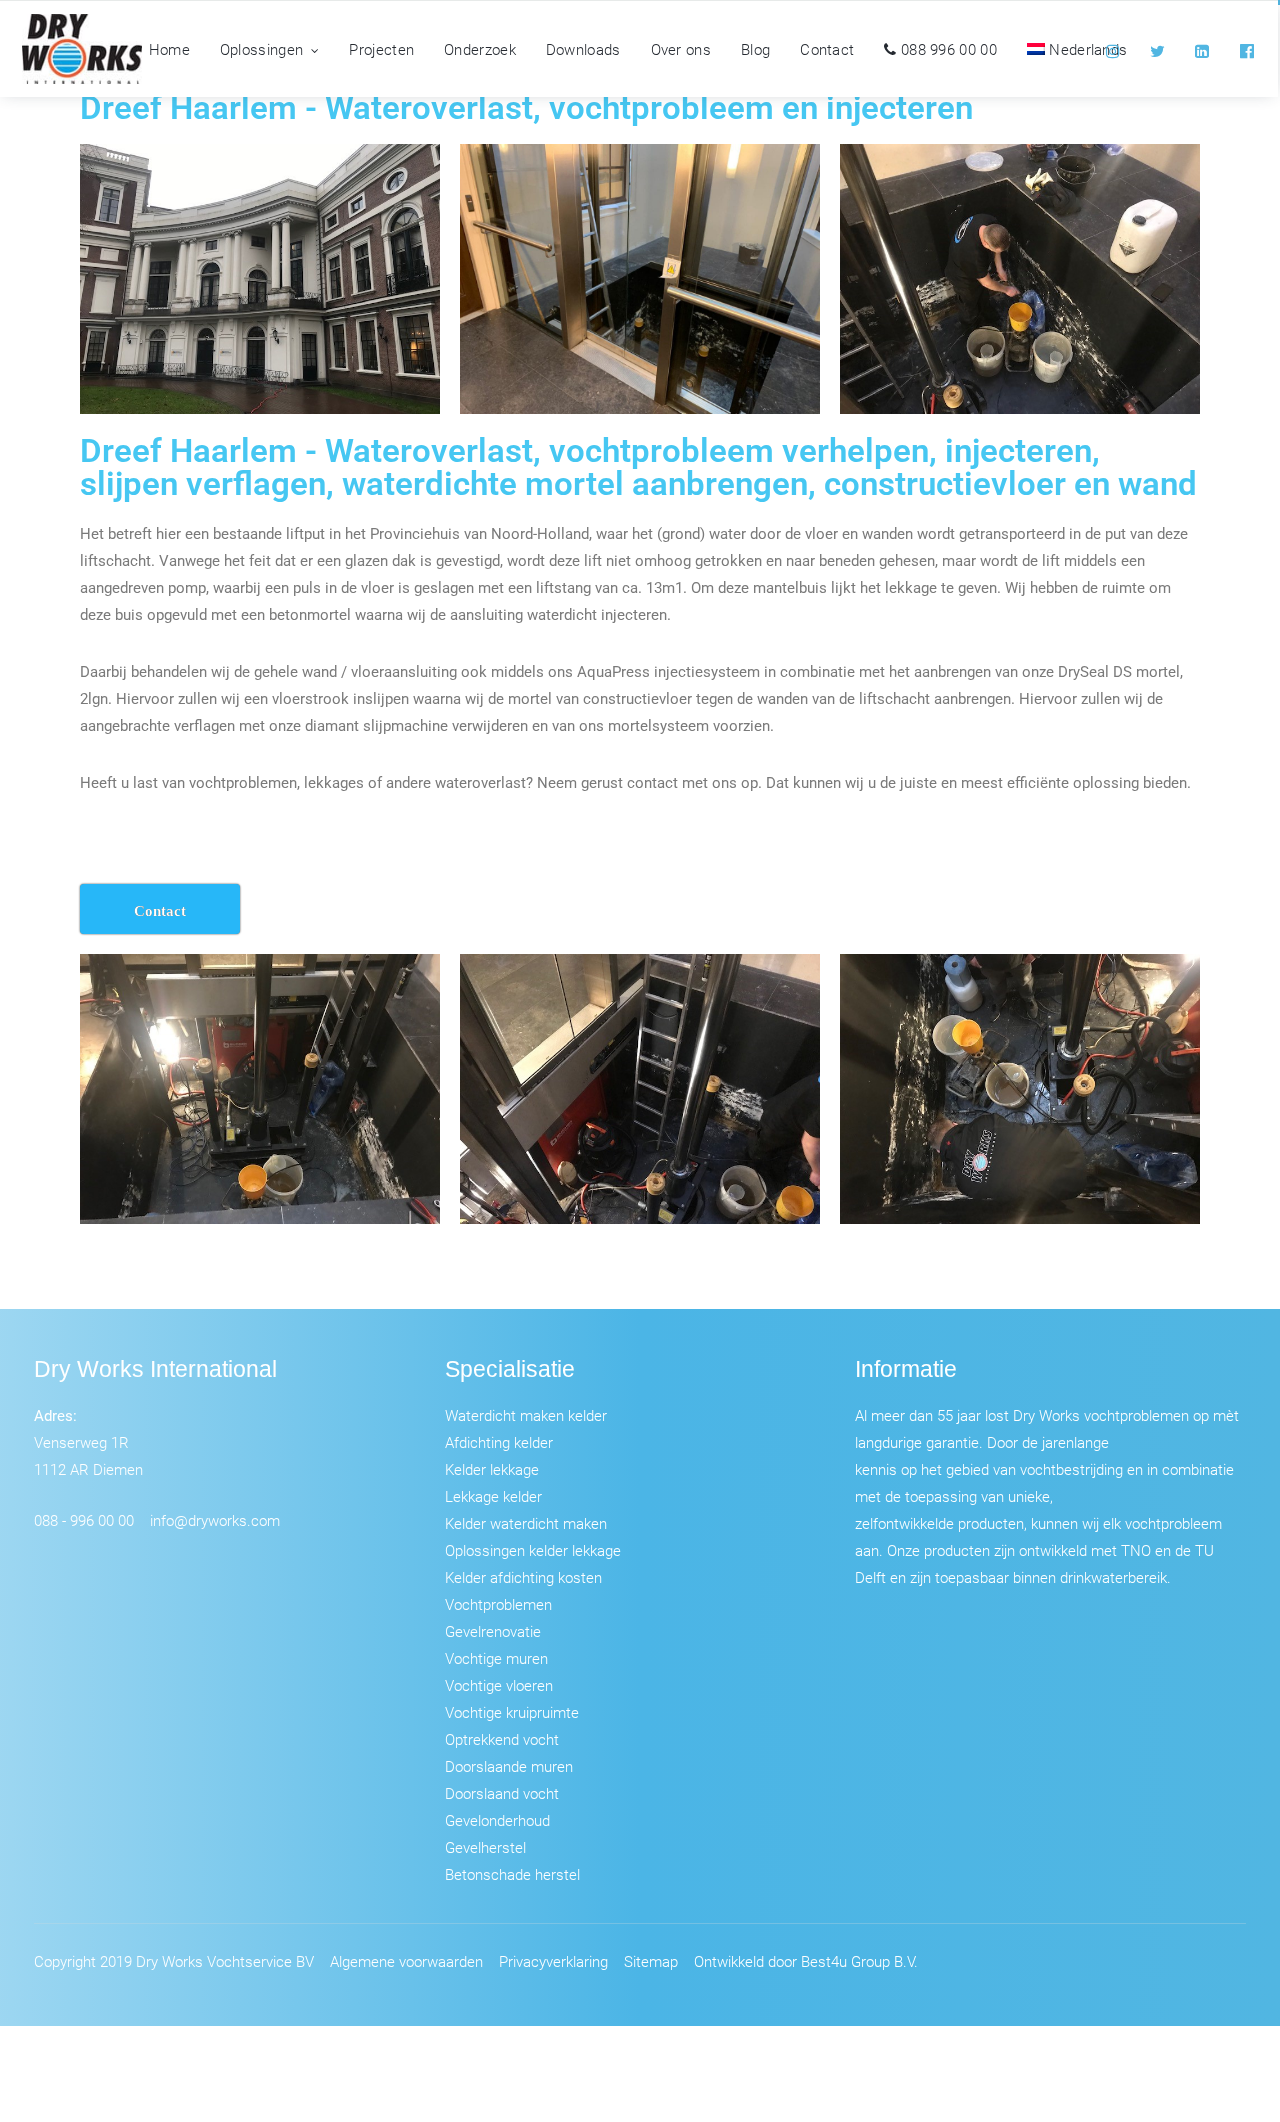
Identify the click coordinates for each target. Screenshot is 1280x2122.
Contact (827, 49)
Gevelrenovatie (493, 1631)
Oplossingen (261, 49)
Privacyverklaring (553, 1961)
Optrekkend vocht (502, 1739)
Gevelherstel (485, 1847)
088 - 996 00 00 (84, 1520)
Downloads (583, 49)
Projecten (381, 49)
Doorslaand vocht (502, 1793)
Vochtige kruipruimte (512, 1712)
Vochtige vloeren (499, 1685)
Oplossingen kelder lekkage (533, 1550)
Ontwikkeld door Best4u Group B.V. (806, 1961)
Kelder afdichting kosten (523, 1577)
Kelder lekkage (492, 1469)
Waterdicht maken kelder (526, 1415)
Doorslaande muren (509, 1766)
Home (169, 49)
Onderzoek (480, 49)
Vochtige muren (496, 1658)
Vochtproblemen (498, 1604)
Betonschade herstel (512, 1874)
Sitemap (651, 1961)
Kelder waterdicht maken (526, 1523)
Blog (755, 49)
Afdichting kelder (499, 1442)
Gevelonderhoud (497, 1820)
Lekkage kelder (493, 1496)
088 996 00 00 (947, 49)
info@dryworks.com (215, 1520)
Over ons (681, 49)
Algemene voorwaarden (406, 1961)
